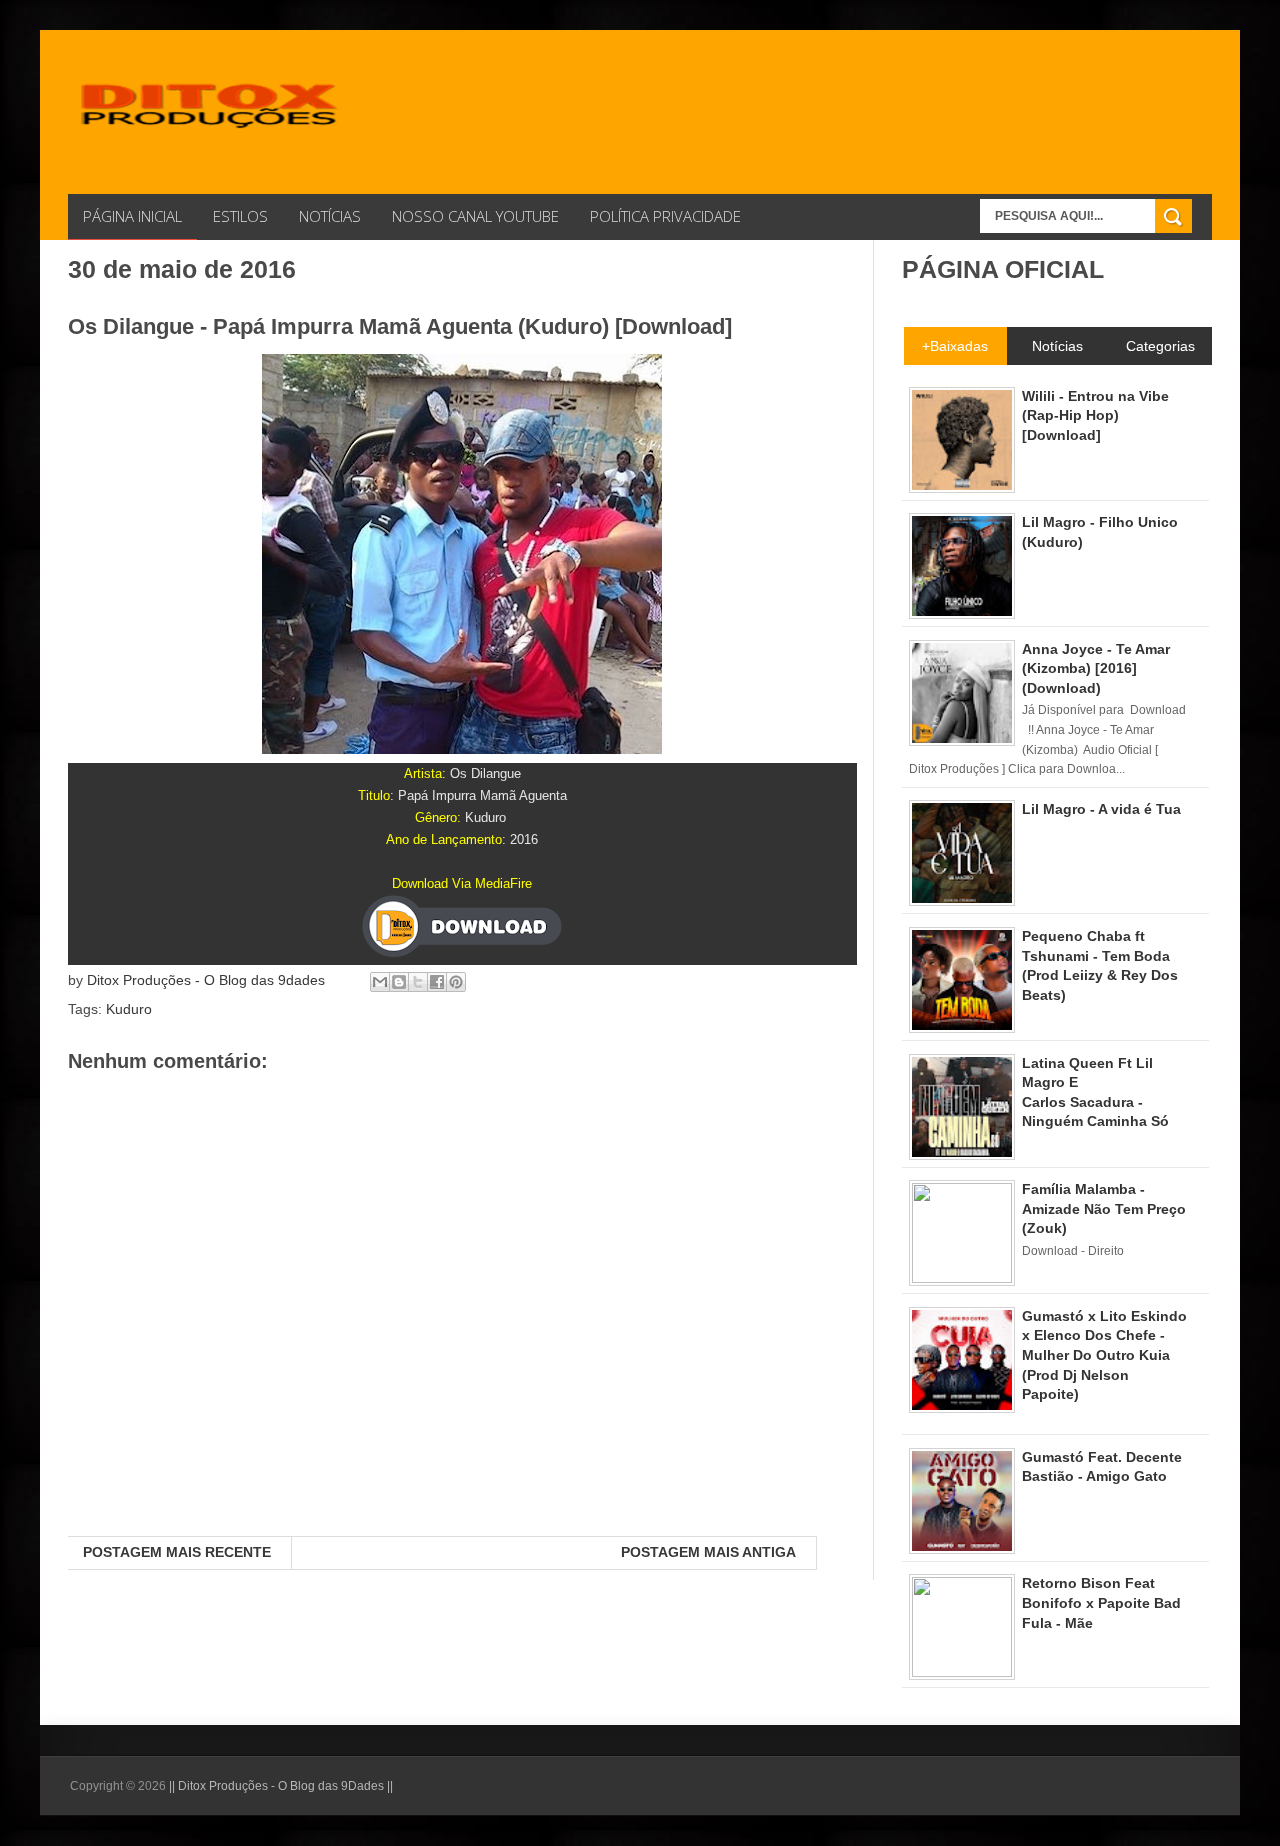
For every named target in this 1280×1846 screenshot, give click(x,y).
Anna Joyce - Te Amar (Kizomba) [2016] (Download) (1096, 668)
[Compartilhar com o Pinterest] (456, 982)
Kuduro (129, 1009)
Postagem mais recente (177, 1552)
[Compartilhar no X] (418, 982)
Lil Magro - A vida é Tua (1101, 809)
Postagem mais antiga (708, 1552)
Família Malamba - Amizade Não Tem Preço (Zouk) (1104, 1208)
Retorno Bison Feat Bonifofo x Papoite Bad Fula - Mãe (1101, 1602)
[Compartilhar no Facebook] (437, 982)
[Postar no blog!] (399, 982)
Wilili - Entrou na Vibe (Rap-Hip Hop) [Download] (1095, 415)
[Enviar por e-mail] (380, 982)
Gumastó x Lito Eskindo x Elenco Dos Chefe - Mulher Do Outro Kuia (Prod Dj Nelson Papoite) (1104, 1355)
